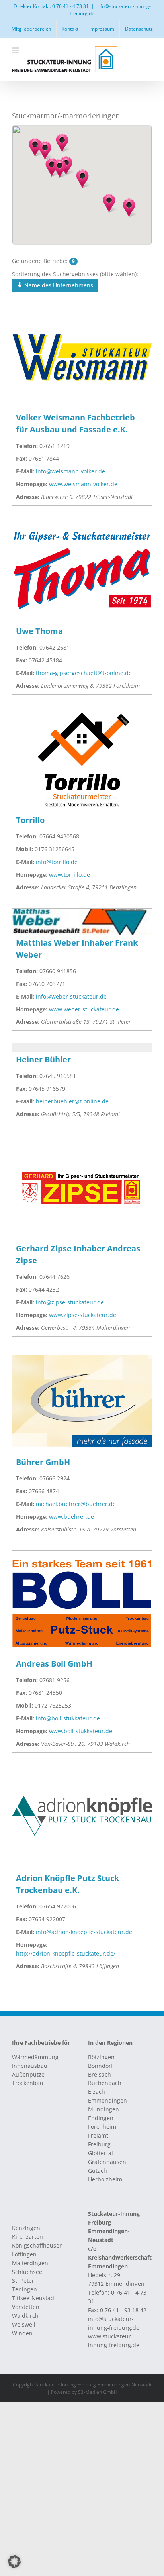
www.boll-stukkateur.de (81, 1731)
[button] (109, 203)
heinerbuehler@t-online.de (72, 1101)
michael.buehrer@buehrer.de (76, 1504)
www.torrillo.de (69, 875)
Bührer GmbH (43, 1462)
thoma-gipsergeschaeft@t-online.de (84, 673)
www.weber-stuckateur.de (84, 1009)
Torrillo (30, 820)
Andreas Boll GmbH (54, 1664)
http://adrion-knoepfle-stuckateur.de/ (66, 1953)
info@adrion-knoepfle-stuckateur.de (84, 1932)
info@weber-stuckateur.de (71, 996)
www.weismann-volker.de (83, 484)
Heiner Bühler (43, 1059)
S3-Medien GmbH (98, 2392)
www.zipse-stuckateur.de (83, 1315)
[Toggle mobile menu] (16, 50)
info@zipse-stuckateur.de (70, 1302)
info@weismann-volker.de (70, 471)
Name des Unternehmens (58, 285)
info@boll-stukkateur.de (68, 1718)
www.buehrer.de (71, 1517)
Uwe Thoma (39, 631)
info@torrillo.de (57, 862)
